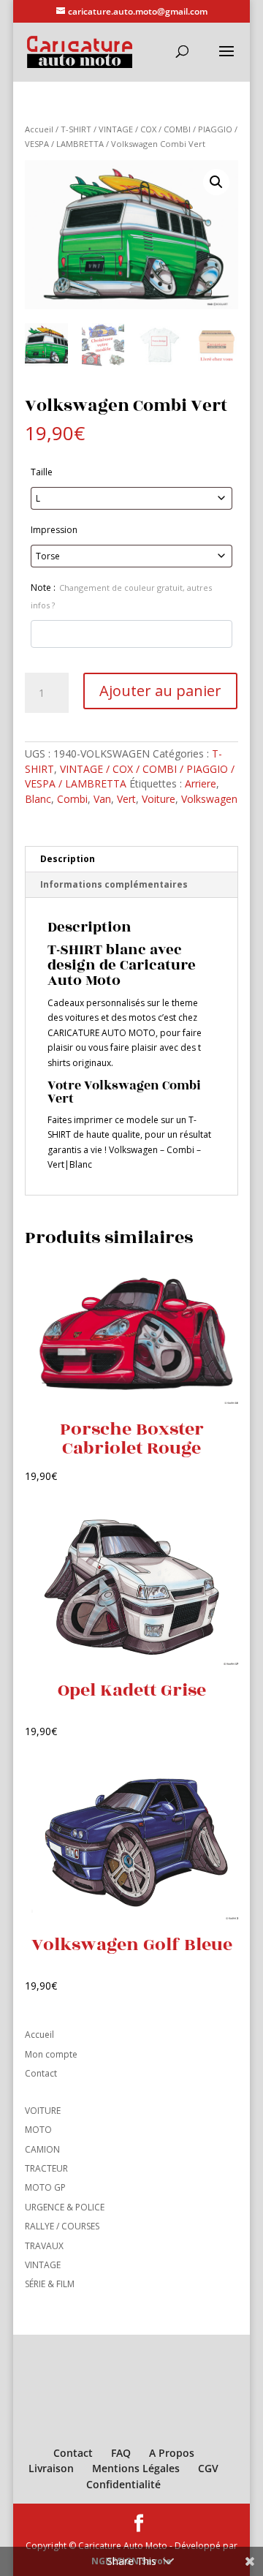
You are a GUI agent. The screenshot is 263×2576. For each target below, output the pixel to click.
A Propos (172, 2453)
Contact (41, 2073)
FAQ (121, 2453)
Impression (54, 530)
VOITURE (43, 2111)
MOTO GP (45, 2187)
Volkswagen (209, 799)
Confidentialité (123, 2484)
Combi (72, 799)
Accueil (39, 129)
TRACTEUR (46, 2168)
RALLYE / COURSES (62, 2226)
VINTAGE (43, 2265)
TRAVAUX (44, 2246)
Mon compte (51, 2054)
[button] (216, 182)
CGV (208, 2468)
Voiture (159, 799)
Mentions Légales (136, 2468)
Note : (121, 596)
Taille (42, 472)
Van (102, 799)
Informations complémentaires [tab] (114, 884)
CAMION (42, 2149)
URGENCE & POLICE (65, 2207)
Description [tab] (68, 859)
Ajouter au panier (160, 691)
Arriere (201, 783)
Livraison (51, 2468)
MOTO (38, 2130)
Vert (126, 799)
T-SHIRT (76, 129)
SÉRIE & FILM (50, 2284)
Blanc (38, 799)
